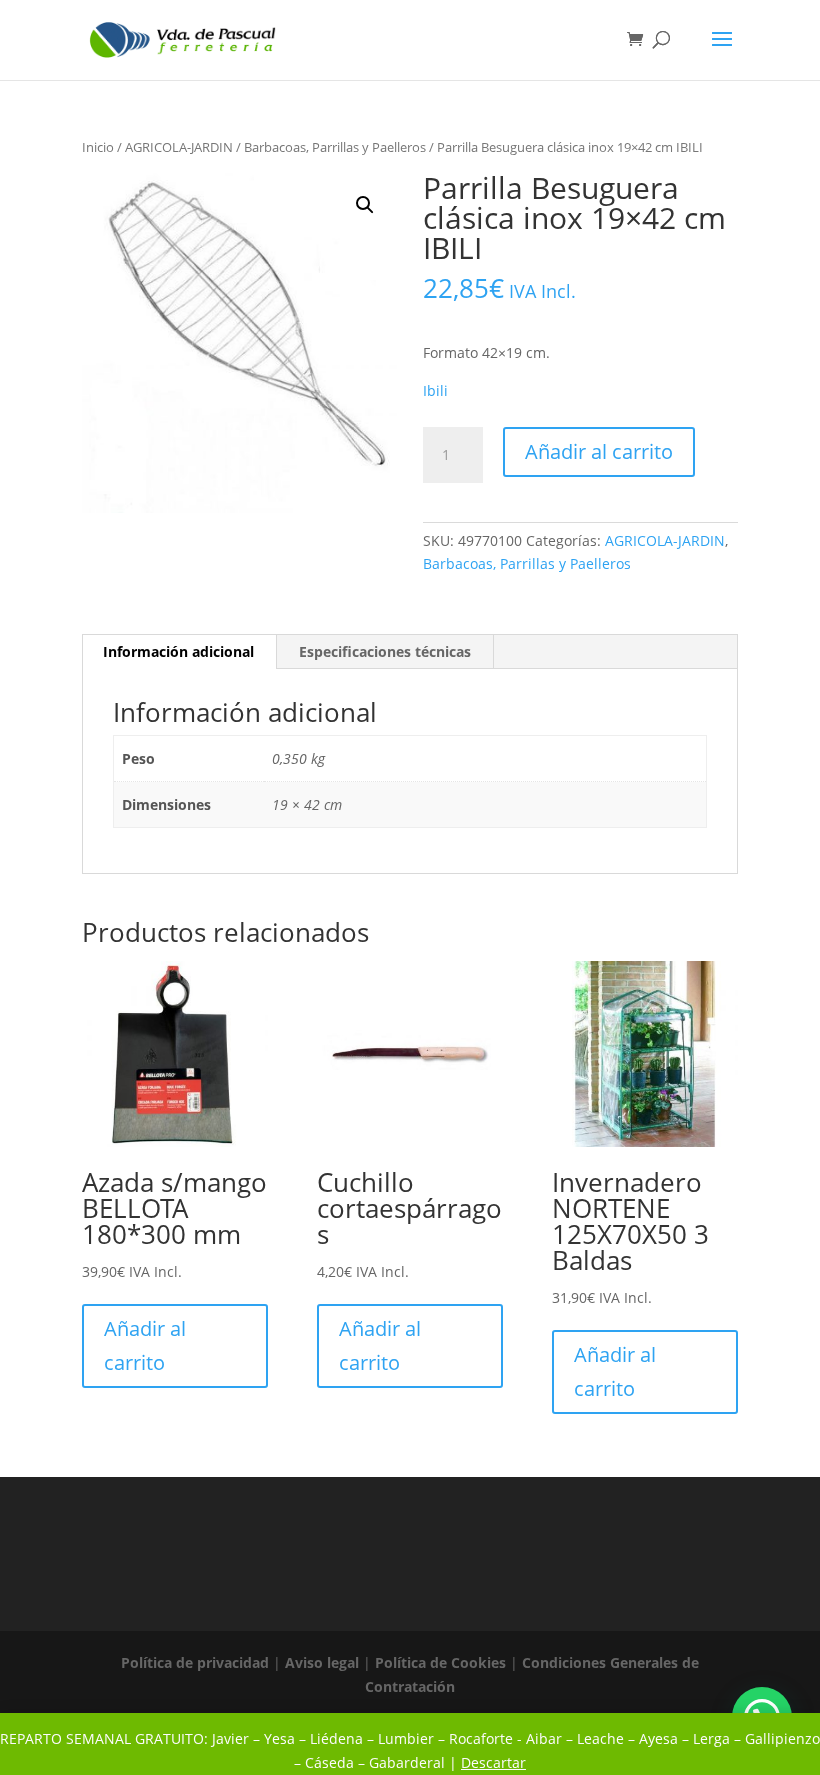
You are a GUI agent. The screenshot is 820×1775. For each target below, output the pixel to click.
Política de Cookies (440, 1662)
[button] (365, 205)
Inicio (98, 147)
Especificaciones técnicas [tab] (385, 651)
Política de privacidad (195, 1662)
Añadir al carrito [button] (145, 1345)
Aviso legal (322, 1662)
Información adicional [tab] (178, 651)
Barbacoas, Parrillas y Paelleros (335, 147)
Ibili (435, 390)
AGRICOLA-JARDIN (179, 147)
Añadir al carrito (599, 451)
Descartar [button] (493, 1762)
